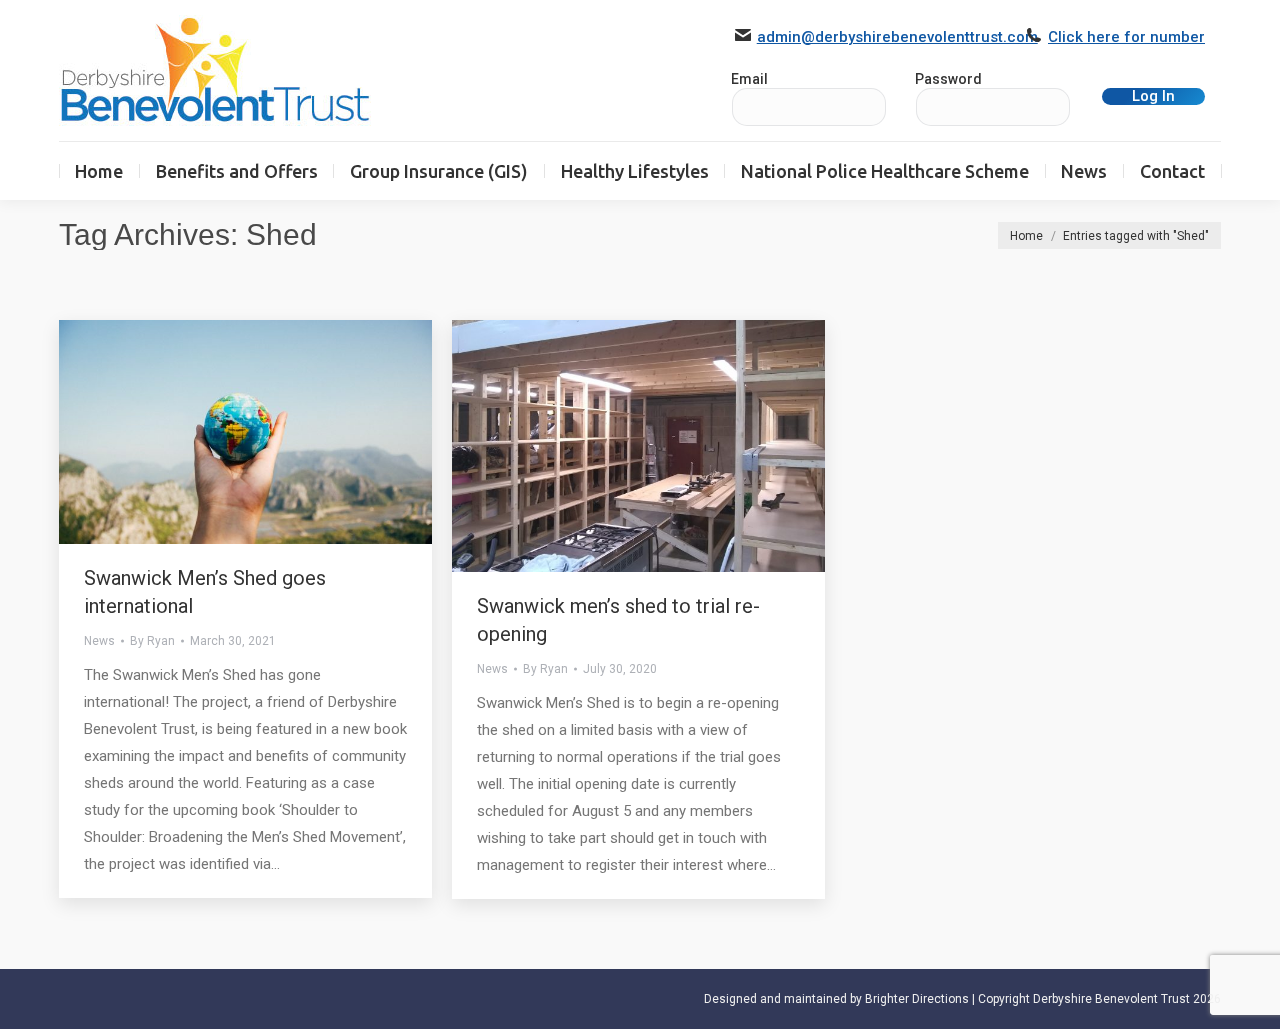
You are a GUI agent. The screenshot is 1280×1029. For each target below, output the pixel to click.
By (152, 641)
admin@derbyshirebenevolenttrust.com (897, 37)
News (99, 641)
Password (948, 79)
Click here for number (1126, 37)
